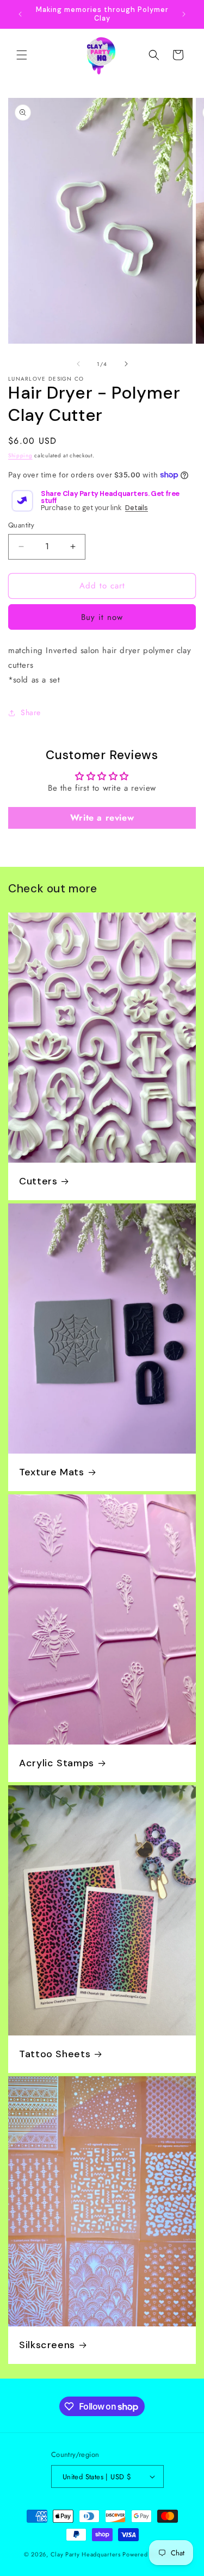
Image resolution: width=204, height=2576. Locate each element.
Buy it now (102, 617)
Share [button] (31, 712)
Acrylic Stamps (57, 1763)
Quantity (21, 525)
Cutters (38, 1181)
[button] (22, 55)
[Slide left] (78, 364)
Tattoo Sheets (55, 2054)
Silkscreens (47, 2345)
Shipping (20, 455)
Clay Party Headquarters (86, 2554)
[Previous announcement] (20, 14)
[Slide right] (126, 364)
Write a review (102, 818)
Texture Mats (52, 1472)
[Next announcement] (184, 14)
